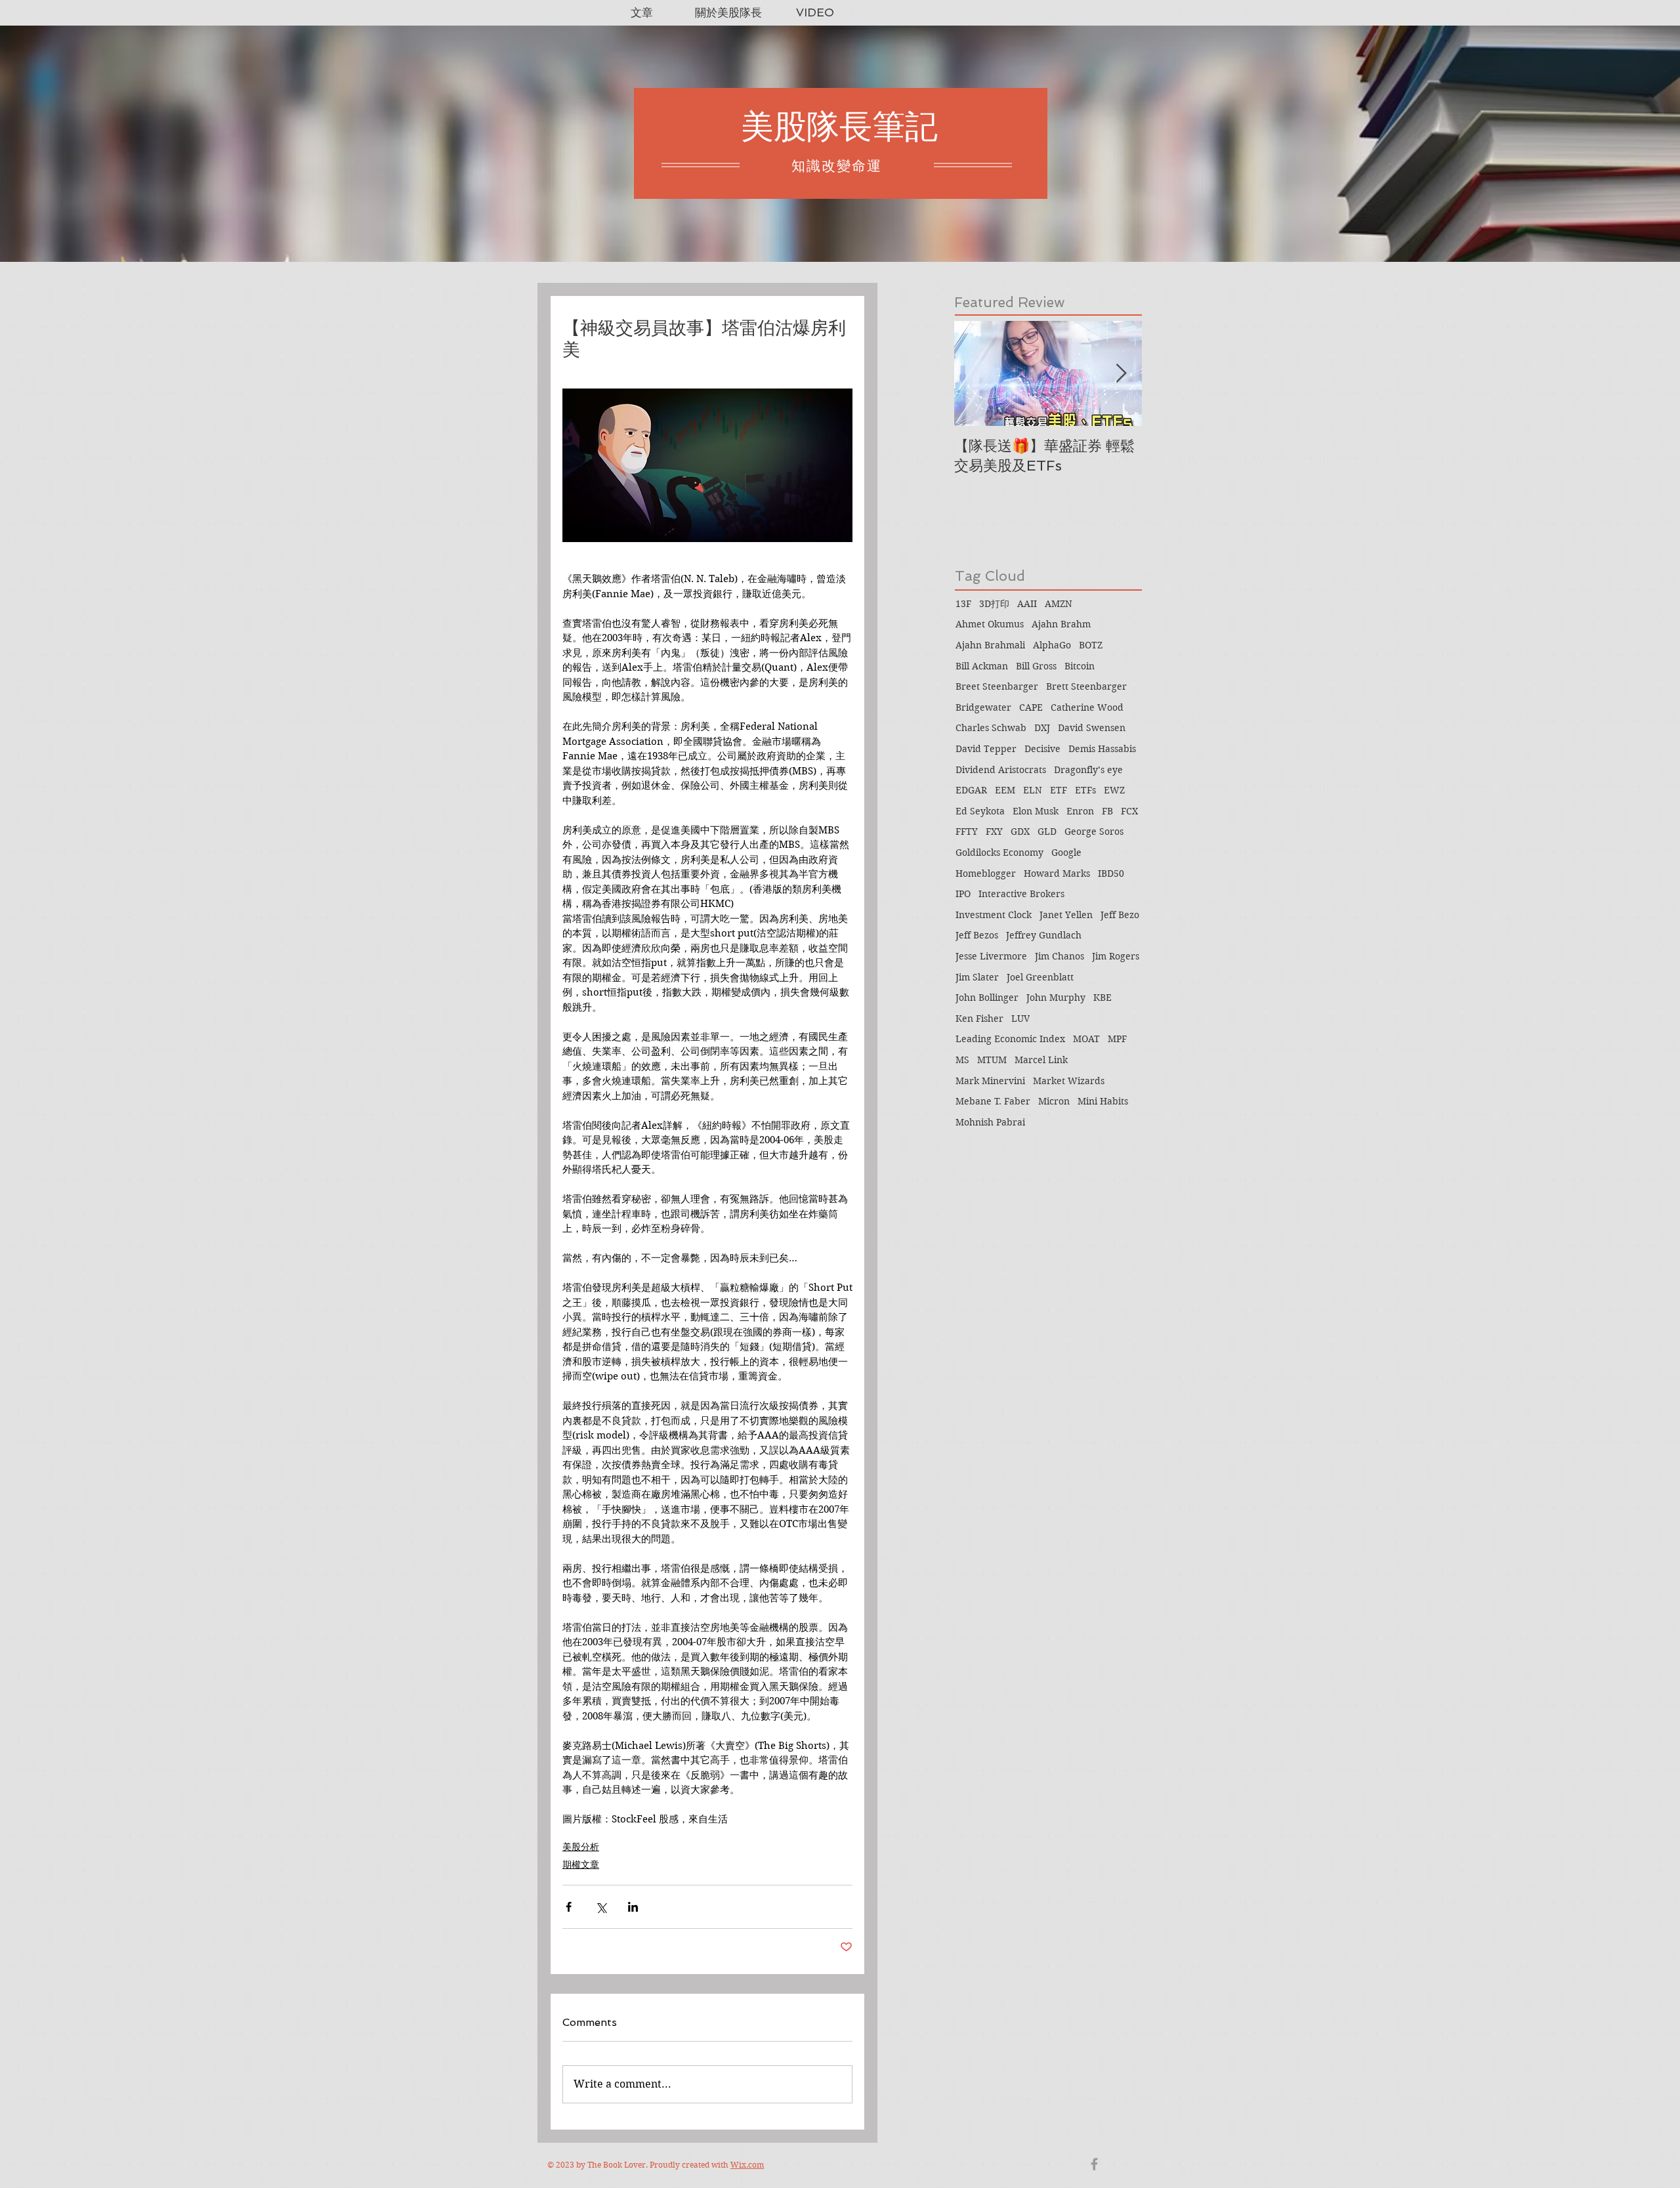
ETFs (1085, 790)
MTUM (992, 1060)
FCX (1129, 811)
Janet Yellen (1066, 915)
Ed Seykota (980, 811)
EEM (1005, 790)
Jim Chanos (1060, 956)
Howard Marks (1057, 873)
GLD (1047, 831)
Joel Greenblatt (1040, 977)
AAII (1027, 604)
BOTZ (1091, 645)
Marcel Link (1041, 1060)
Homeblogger (986, 873)
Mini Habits (1103, 1101)
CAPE (1031, 707)
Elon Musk (1036, 811)
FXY (994, 831)
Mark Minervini (990, 1081)
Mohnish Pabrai (990, 1122)
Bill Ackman (982, 666)
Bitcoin (1080, 666)
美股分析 (581, 1847)
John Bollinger (987, 998)
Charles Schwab (991, 728)
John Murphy (1056, 998)
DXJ (1042, 728)
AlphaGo (1052, 645)
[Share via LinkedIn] (633, 1907)
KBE (1102, 998)
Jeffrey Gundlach (1044, 935)
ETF (1059, 790)
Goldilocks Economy (999, 852)
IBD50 (1111, 873)
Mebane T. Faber (993, 1101)
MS (962, 1060)
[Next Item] (1121, 374)
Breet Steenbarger (997, 686)
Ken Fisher (979, 1019)
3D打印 (994, 604)
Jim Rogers (1116, 956)
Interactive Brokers (1021, 894)
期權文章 (581, 1864)
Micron (1054, 1101)
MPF (1117, 1039)
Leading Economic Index (1010, 1039)
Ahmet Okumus (990, 624)
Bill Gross (1036, 666)
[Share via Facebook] (569, 1907)
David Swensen (1092, 728)
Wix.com (747, 2165)
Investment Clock (994, 915)
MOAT (1086, 1039)
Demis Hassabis (1102, 749)
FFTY (967, 831)
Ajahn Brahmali (990, 645)
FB (1107, 811)
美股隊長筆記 (839, 126)
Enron (1080, 811)
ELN (1033, 790)
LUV (1020, 1019)
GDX (1020, 831)
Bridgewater (983, 707)
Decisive (1042, 749)
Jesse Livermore (991, 956)
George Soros (1094, 831)
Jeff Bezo (1120, 915)
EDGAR (971, 790)
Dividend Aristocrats (1001, 770)
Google (1066, 852)
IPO (963, 894)
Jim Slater (977, 977)
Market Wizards (1069, 1081)
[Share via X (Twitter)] (601, 1907)
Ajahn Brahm (1061, 624)
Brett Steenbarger (1086, 686)
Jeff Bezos (977, 935)
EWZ (1114, 790)
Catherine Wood (1087, 707)
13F (963, 604)
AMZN (1059, 604)
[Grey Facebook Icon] (1094, 2164)
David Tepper (986, 749)
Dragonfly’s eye (1088, 770)
